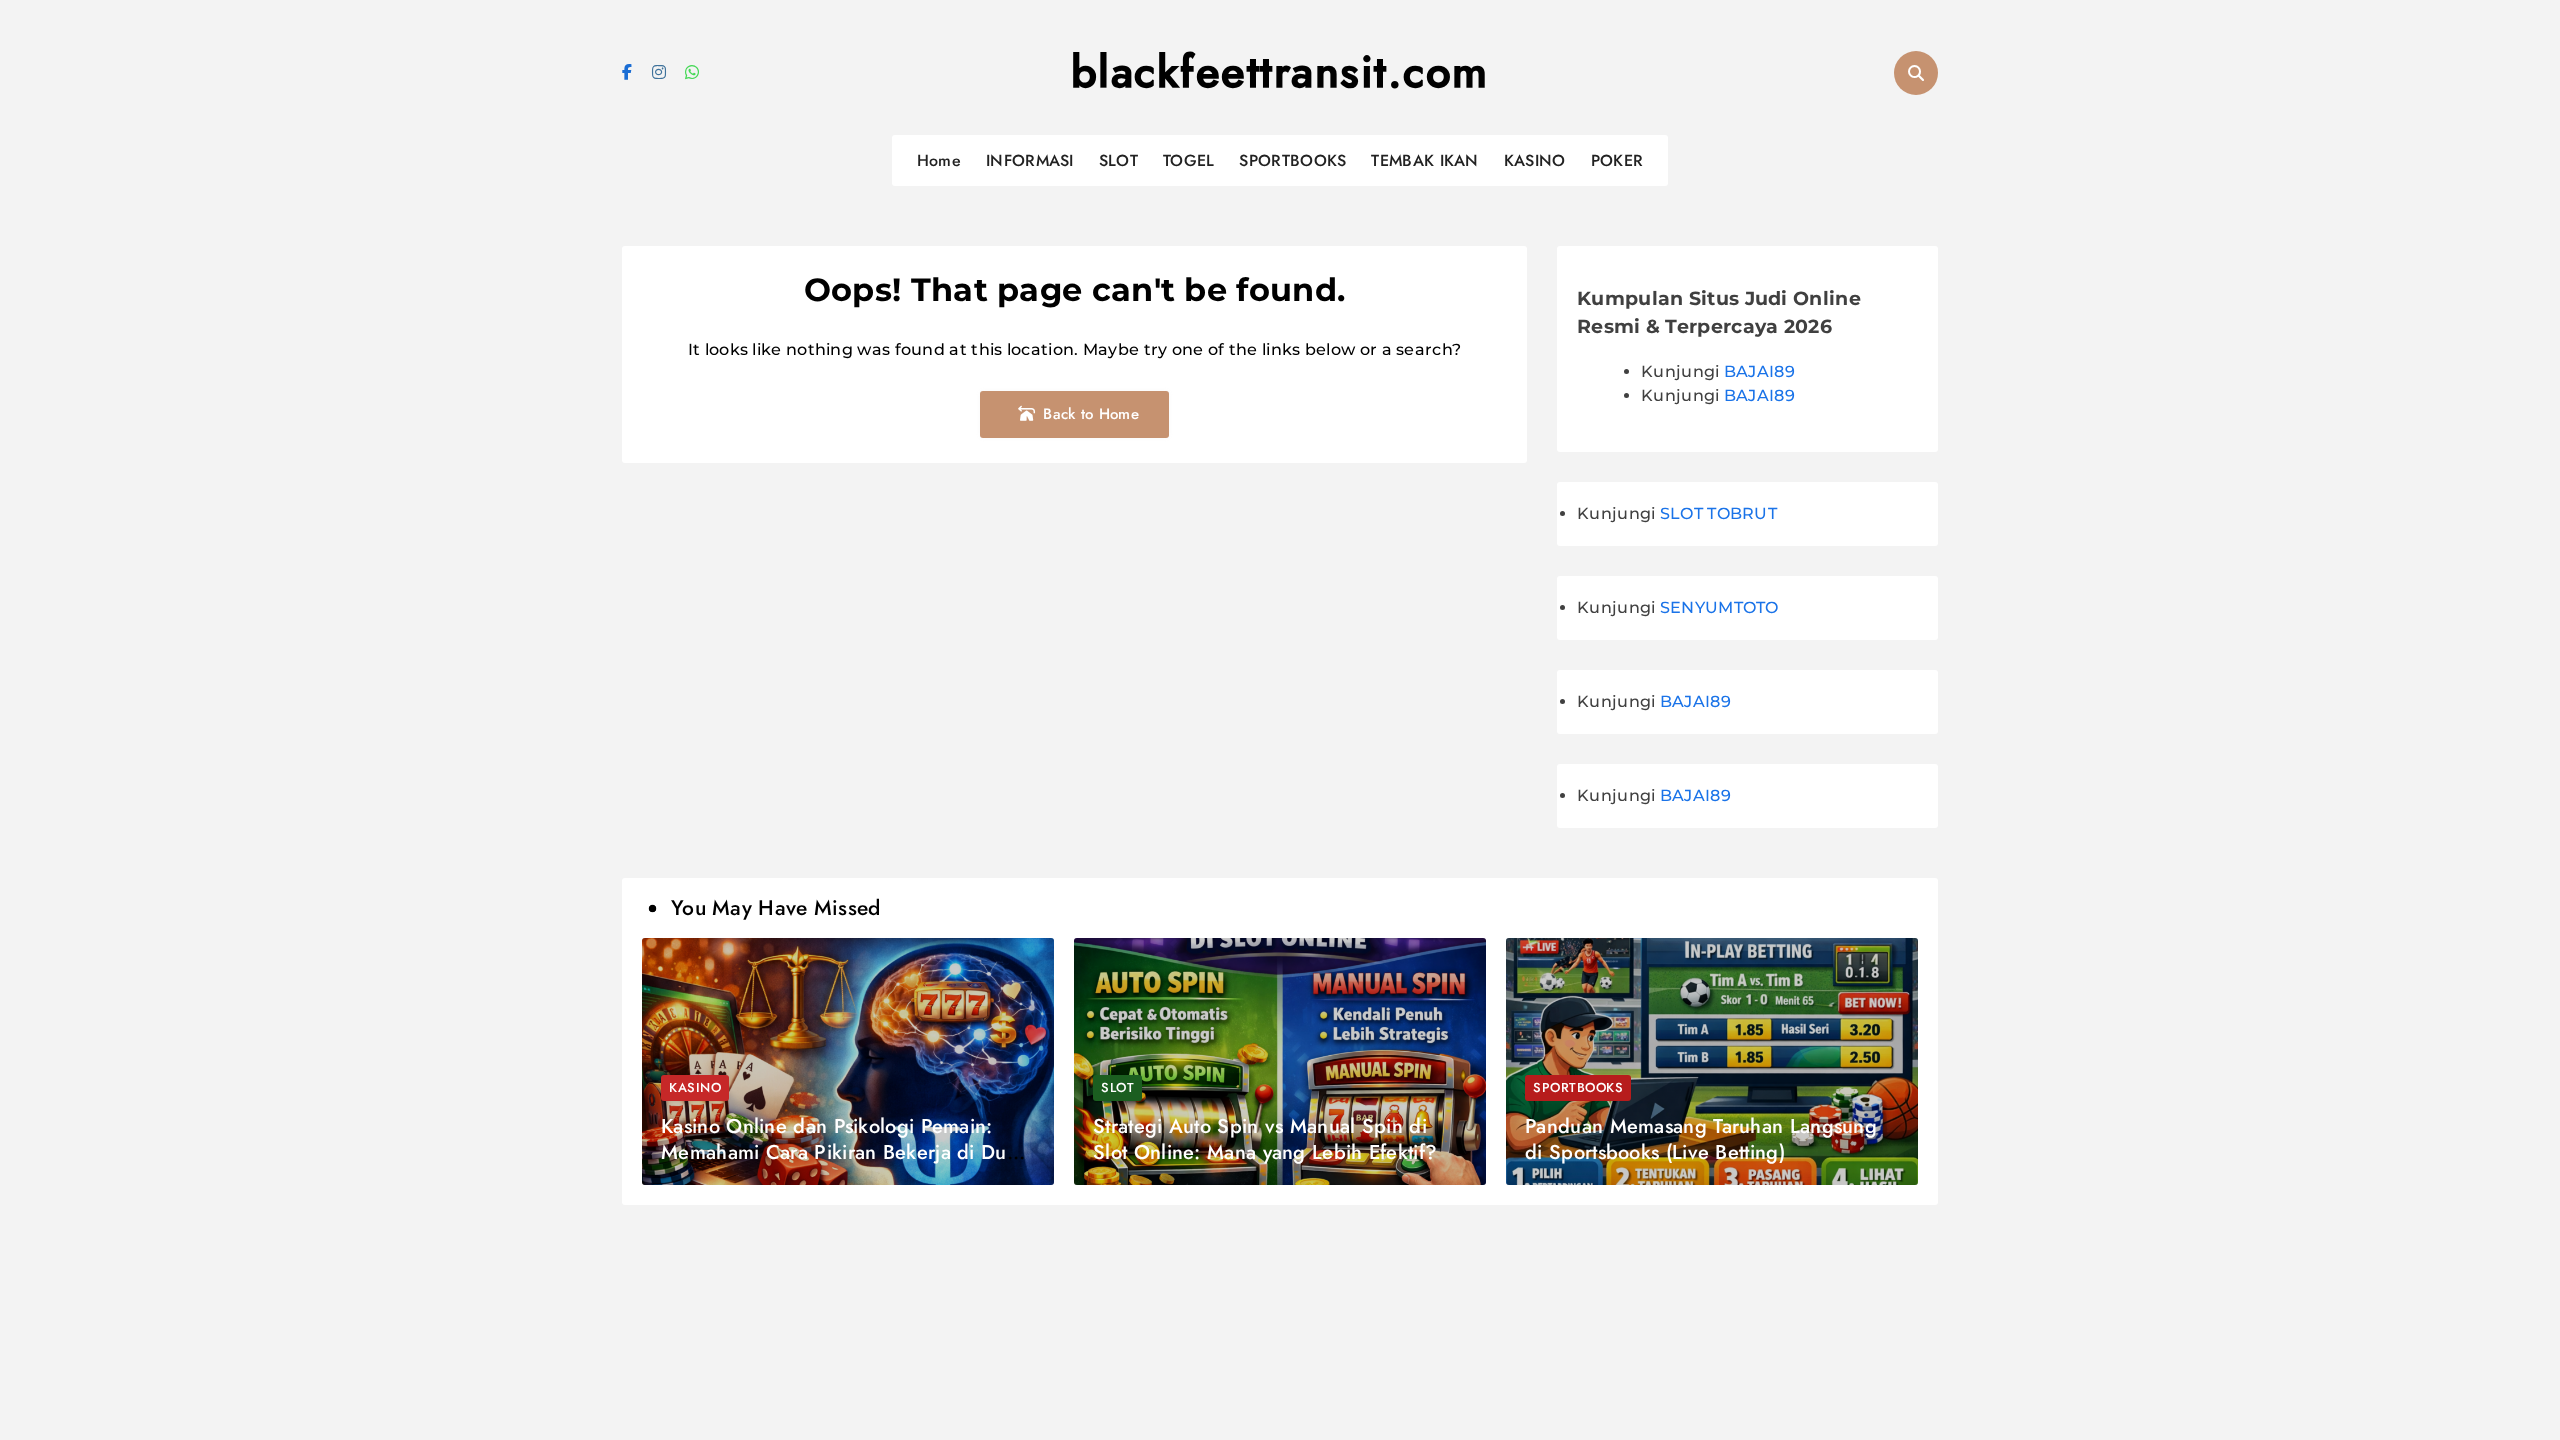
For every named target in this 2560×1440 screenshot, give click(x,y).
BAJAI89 (1759, 371)
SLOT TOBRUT (1718, 513)
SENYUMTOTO (1719, 607)
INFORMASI (1030, 160)
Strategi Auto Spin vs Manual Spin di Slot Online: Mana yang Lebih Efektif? (1265, 1139)
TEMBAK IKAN (1424, 160)
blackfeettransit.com (1280, 72)
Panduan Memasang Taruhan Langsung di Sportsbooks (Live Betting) (1701, 1139)
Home (939, 160)
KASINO (1535, 160)
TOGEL (1189, 160)
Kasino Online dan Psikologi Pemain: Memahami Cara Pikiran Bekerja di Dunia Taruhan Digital (847, 1152)
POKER (1617, 160)
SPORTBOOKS (1292, 160)
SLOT (1118, 160)
